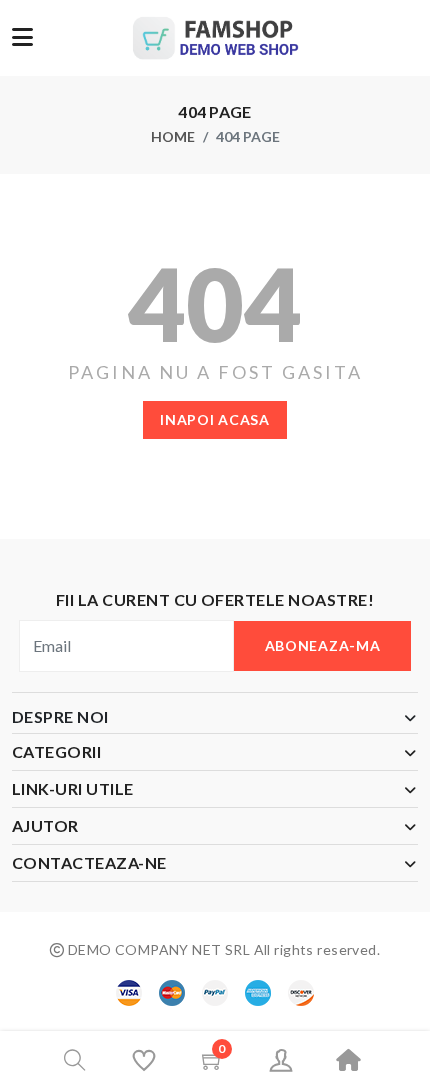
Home (173, 136)
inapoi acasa (214, 419)
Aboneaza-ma (323, 645)
